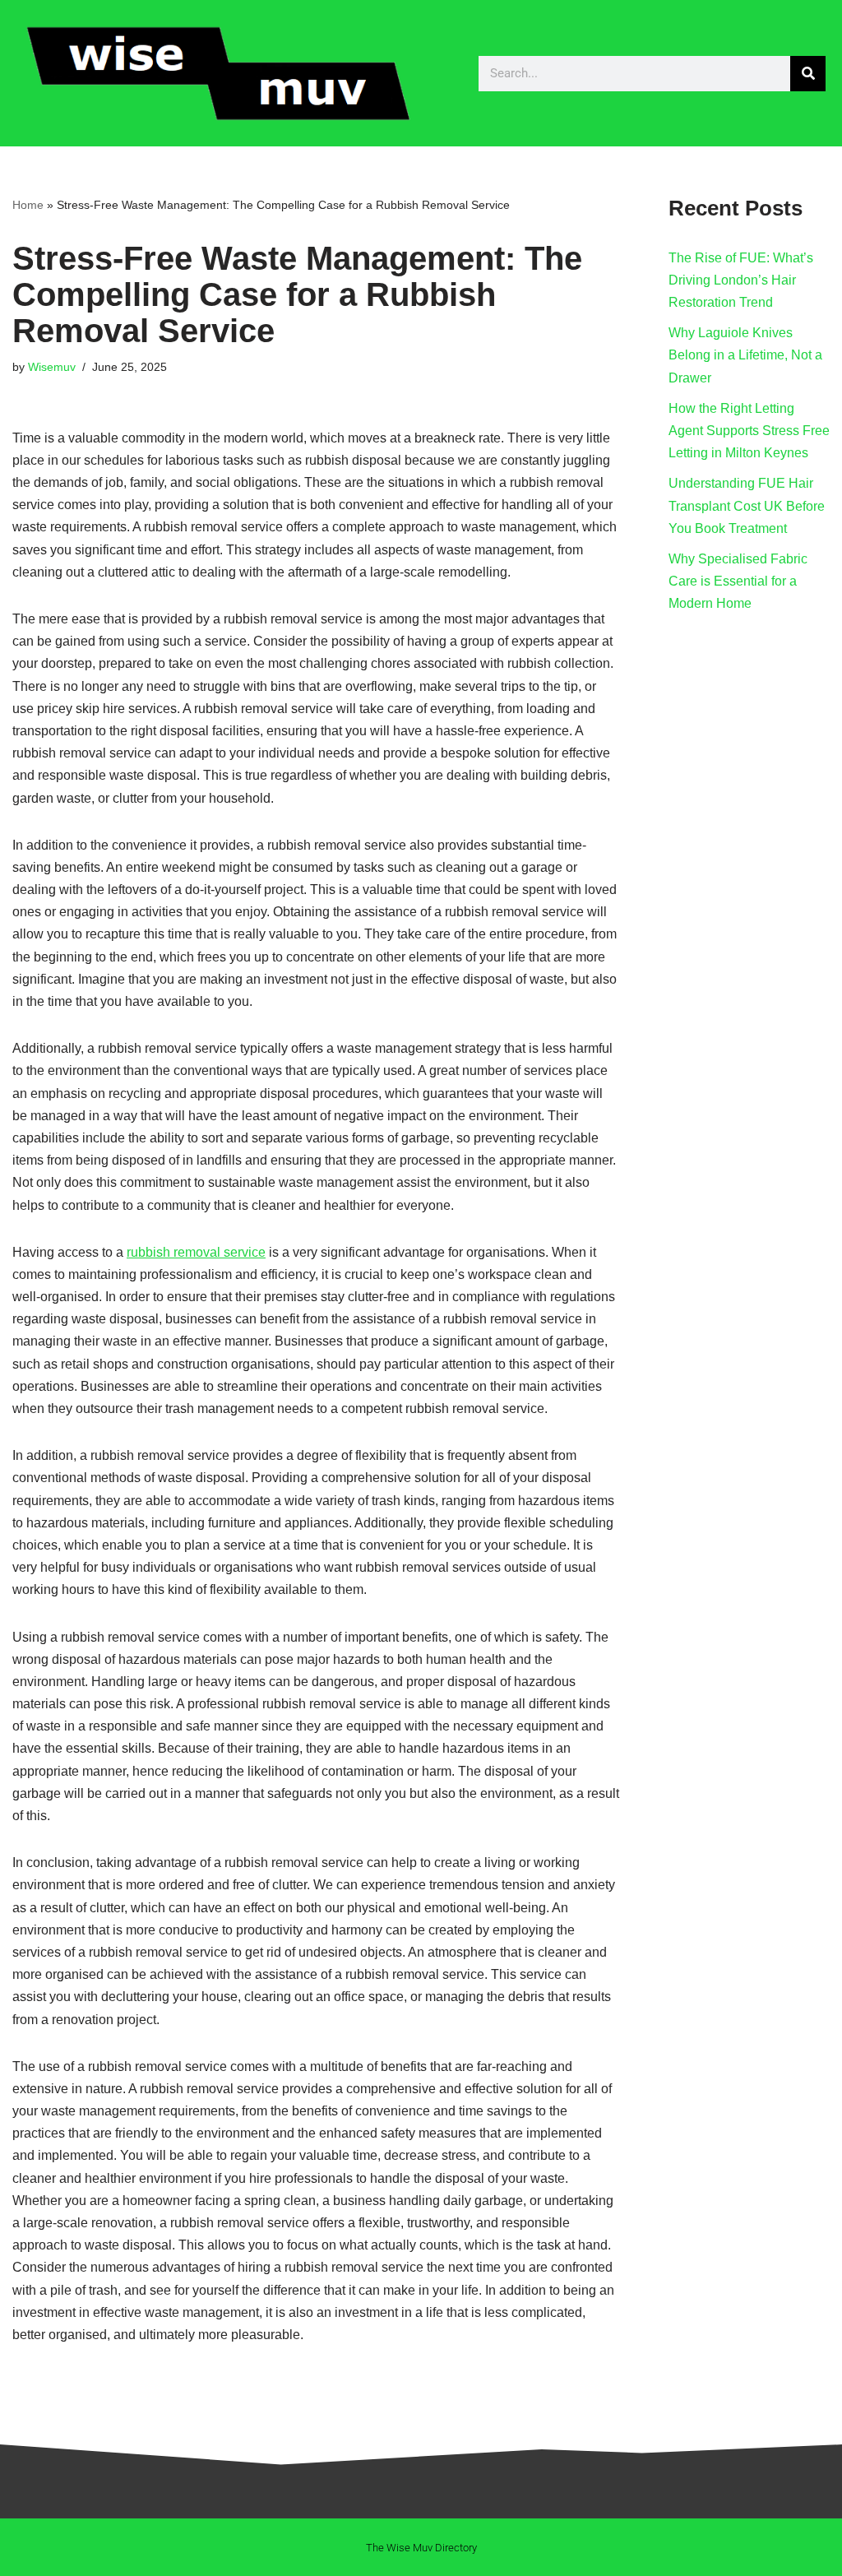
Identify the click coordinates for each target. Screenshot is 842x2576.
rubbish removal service (196, 1252)
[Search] (808, 74)
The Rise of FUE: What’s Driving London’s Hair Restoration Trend (741, 280)
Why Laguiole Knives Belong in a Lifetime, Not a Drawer (745, 355)
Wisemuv (52, 367)
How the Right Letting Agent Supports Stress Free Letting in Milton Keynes (749, 431)
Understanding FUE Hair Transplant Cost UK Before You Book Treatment (747, 505)
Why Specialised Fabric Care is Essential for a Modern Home (738, 581)
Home (28, 205)
